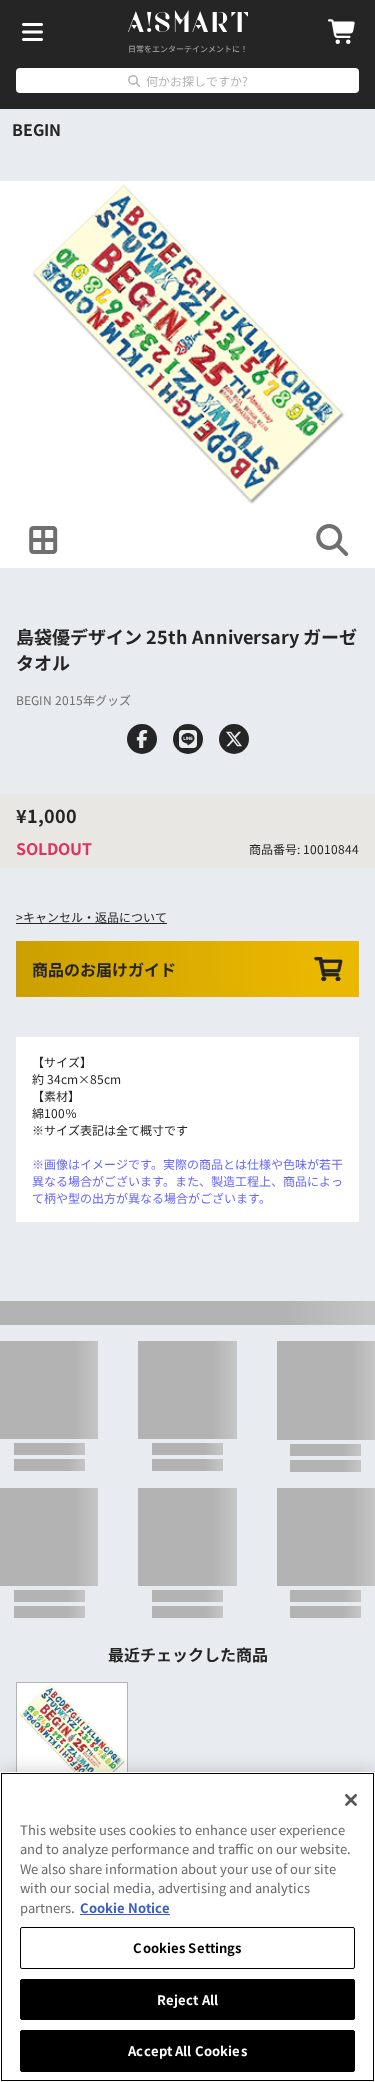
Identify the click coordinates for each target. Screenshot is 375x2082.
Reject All (187, 1999)
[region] (187, 1927)
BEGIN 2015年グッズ (73, 699)
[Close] (351, 1800)
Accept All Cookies (187, 2050)
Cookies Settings (187, 1947)
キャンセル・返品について (95, 916)
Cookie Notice (125, 1907)
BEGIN (36, 129)
